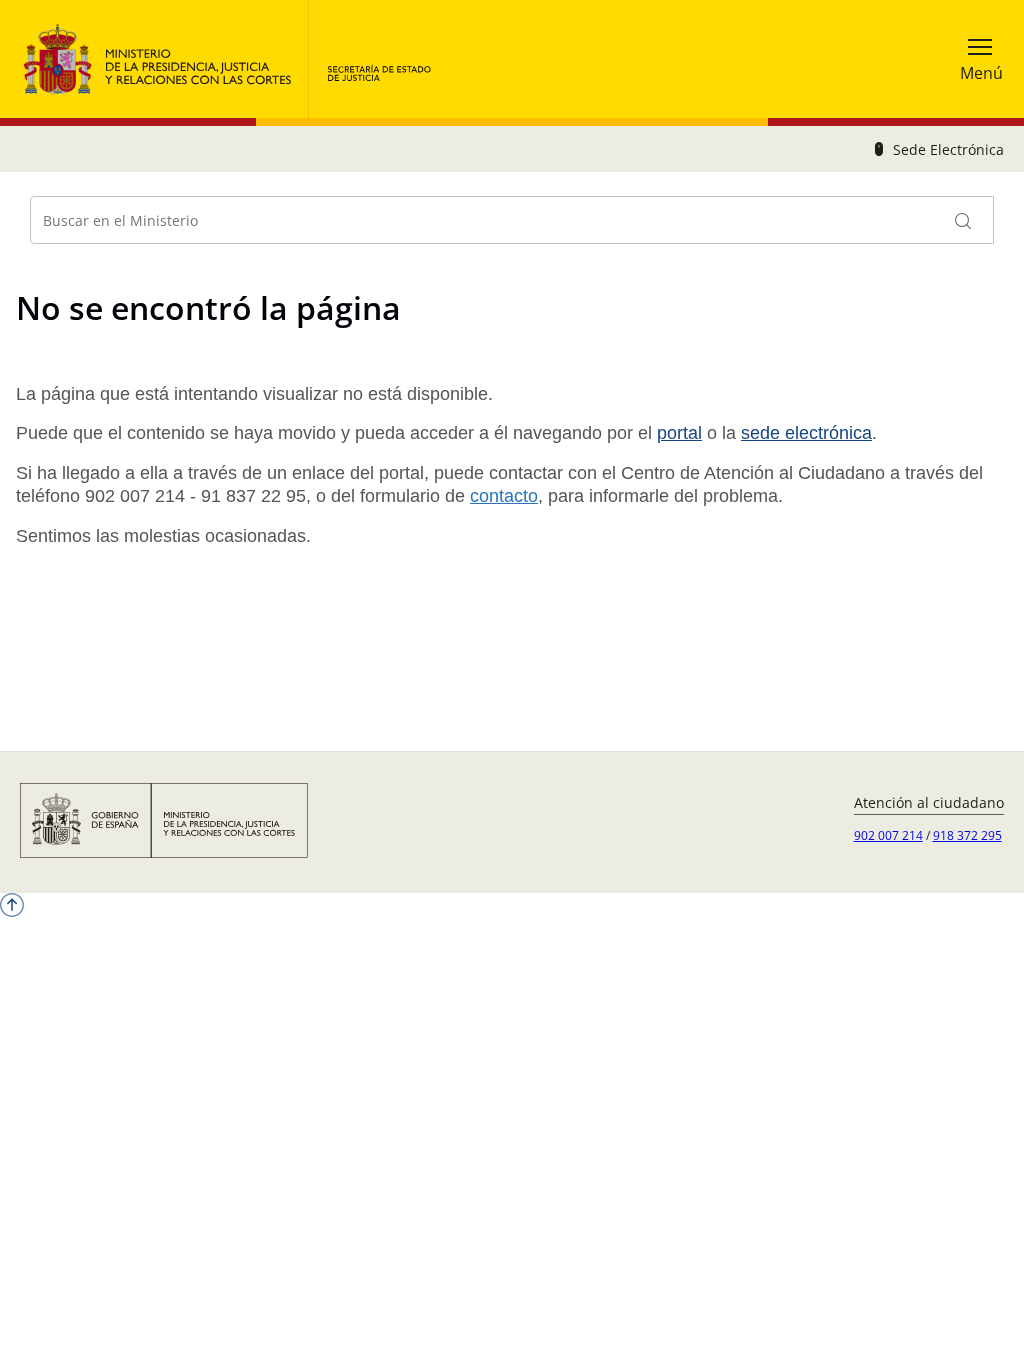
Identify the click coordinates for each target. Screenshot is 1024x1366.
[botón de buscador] (964, 220)
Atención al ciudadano (929, 802)
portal (679, 433)
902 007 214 (888, 835)
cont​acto (504, 496)
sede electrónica (806, 433)
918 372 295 (967, 835)
